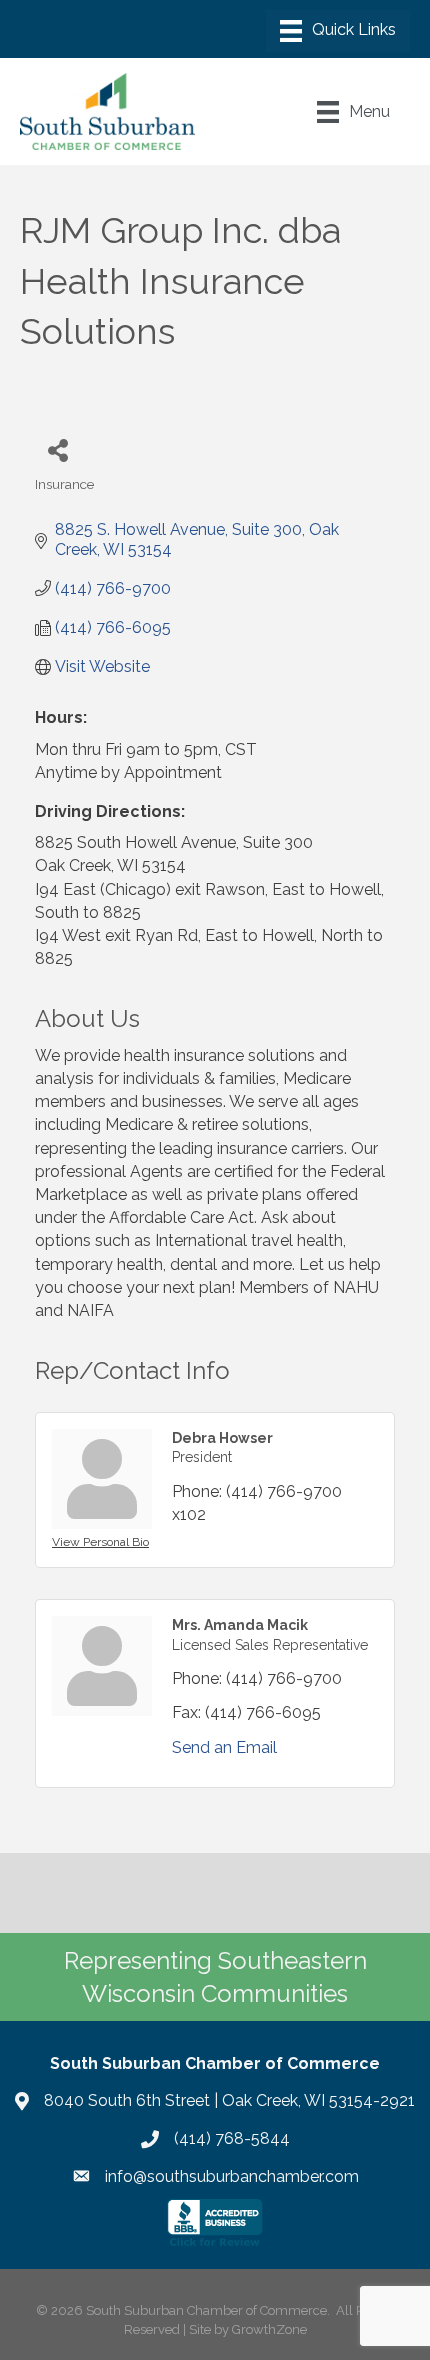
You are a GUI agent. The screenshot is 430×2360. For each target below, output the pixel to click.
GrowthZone (269, 2329)
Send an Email (224, 1747)
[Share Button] (57, 449)
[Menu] (338, 31)
